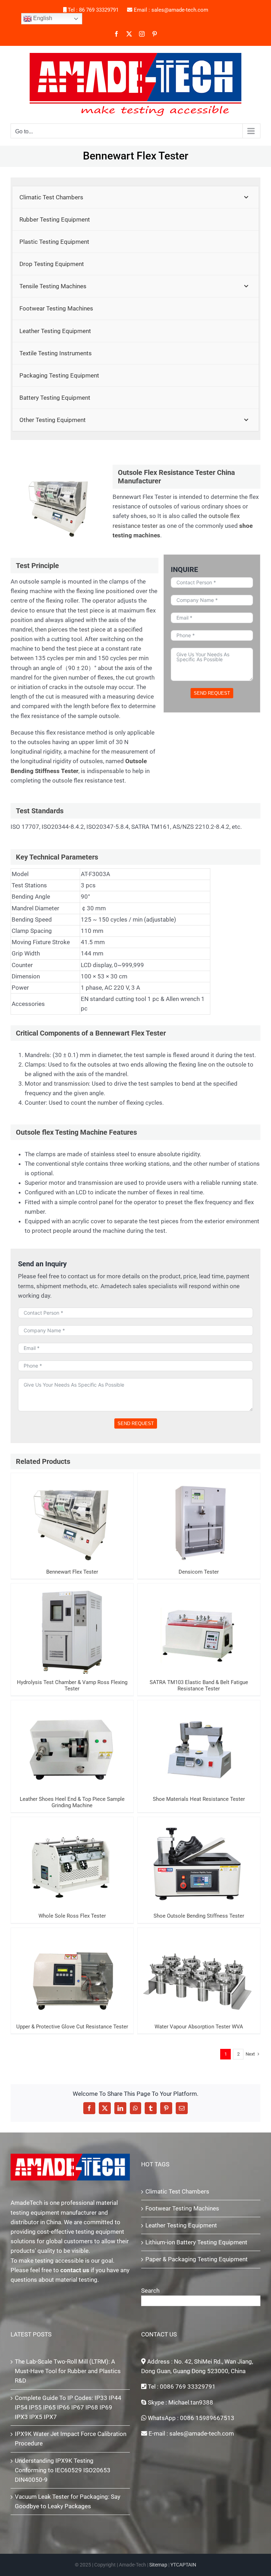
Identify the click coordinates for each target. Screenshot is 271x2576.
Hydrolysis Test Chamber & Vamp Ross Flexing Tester (72, 1620)
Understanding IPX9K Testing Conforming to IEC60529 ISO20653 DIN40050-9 (63, 2470)
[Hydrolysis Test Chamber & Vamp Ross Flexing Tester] (72, 1629)
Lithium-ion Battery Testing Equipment (196, 2242)
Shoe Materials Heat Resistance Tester (199, 1741)
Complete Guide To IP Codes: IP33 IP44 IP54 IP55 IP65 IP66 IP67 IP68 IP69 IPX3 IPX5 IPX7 (68, 2407)
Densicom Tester (199, 1513)
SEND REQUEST (212, 693)
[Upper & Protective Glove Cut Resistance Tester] (72, 1974)
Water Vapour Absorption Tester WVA (199, 1968)
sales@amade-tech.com (180, 10)
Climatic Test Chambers (177, 2191)
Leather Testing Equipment (181, 2225)
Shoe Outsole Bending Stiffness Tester (199, 1857)
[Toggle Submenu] (246, 197)
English (42, 18)
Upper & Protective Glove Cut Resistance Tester (72, 1965)
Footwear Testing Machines (182, 2208)
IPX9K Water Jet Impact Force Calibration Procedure (71, 2439)
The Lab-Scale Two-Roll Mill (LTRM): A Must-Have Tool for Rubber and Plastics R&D (68, 2371)
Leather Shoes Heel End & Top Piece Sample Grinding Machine (72, 1737)
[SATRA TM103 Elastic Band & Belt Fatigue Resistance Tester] (199, 1629)
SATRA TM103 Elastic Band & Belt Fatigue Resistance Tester (199, 1620)
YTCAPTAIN (183, 2565)
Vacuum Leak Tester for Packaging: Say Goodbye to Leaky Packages (68, 2501)
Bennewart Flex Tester (72, 1513)
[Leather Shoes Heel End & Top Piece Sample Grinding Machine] (72, 1746)
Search (150, 2291)
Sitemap (158, 2565)
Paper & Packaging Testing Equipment (197, 2259)
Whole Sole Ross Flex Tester (72, 1857)
